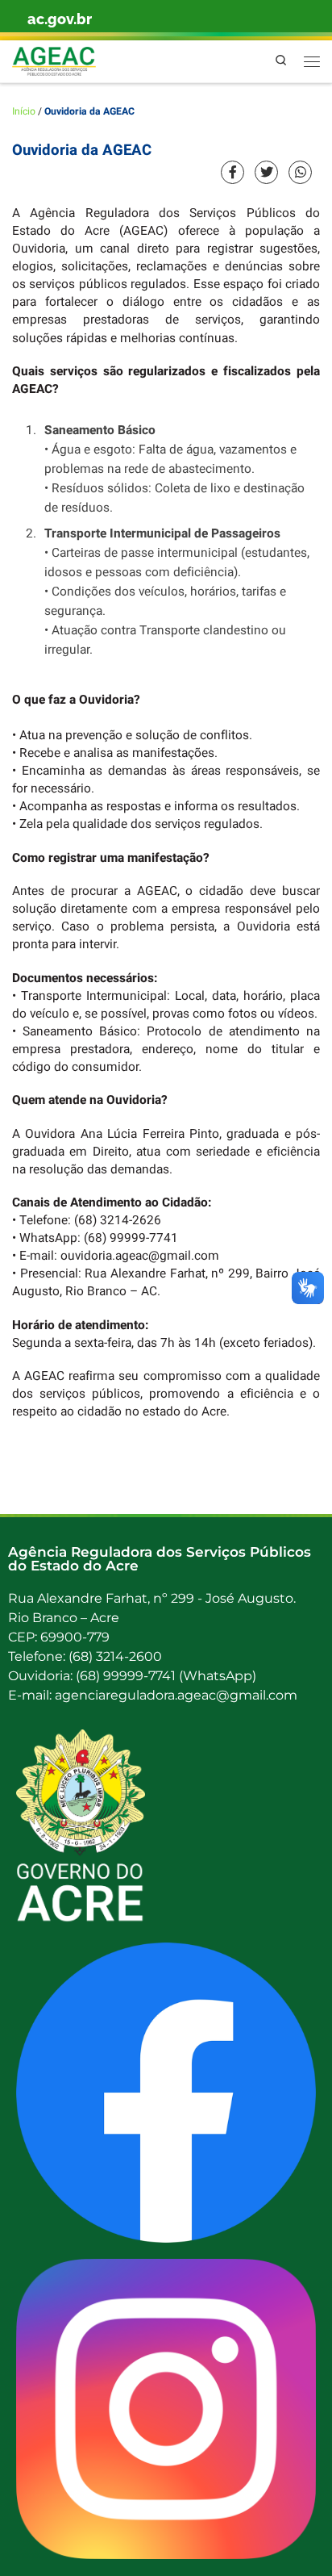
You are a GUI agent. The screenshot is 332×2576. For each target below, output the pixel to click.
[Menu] (312, 61)
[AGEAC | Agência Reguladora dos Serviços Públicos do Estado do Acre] (54, 61)
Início (24, 111)
